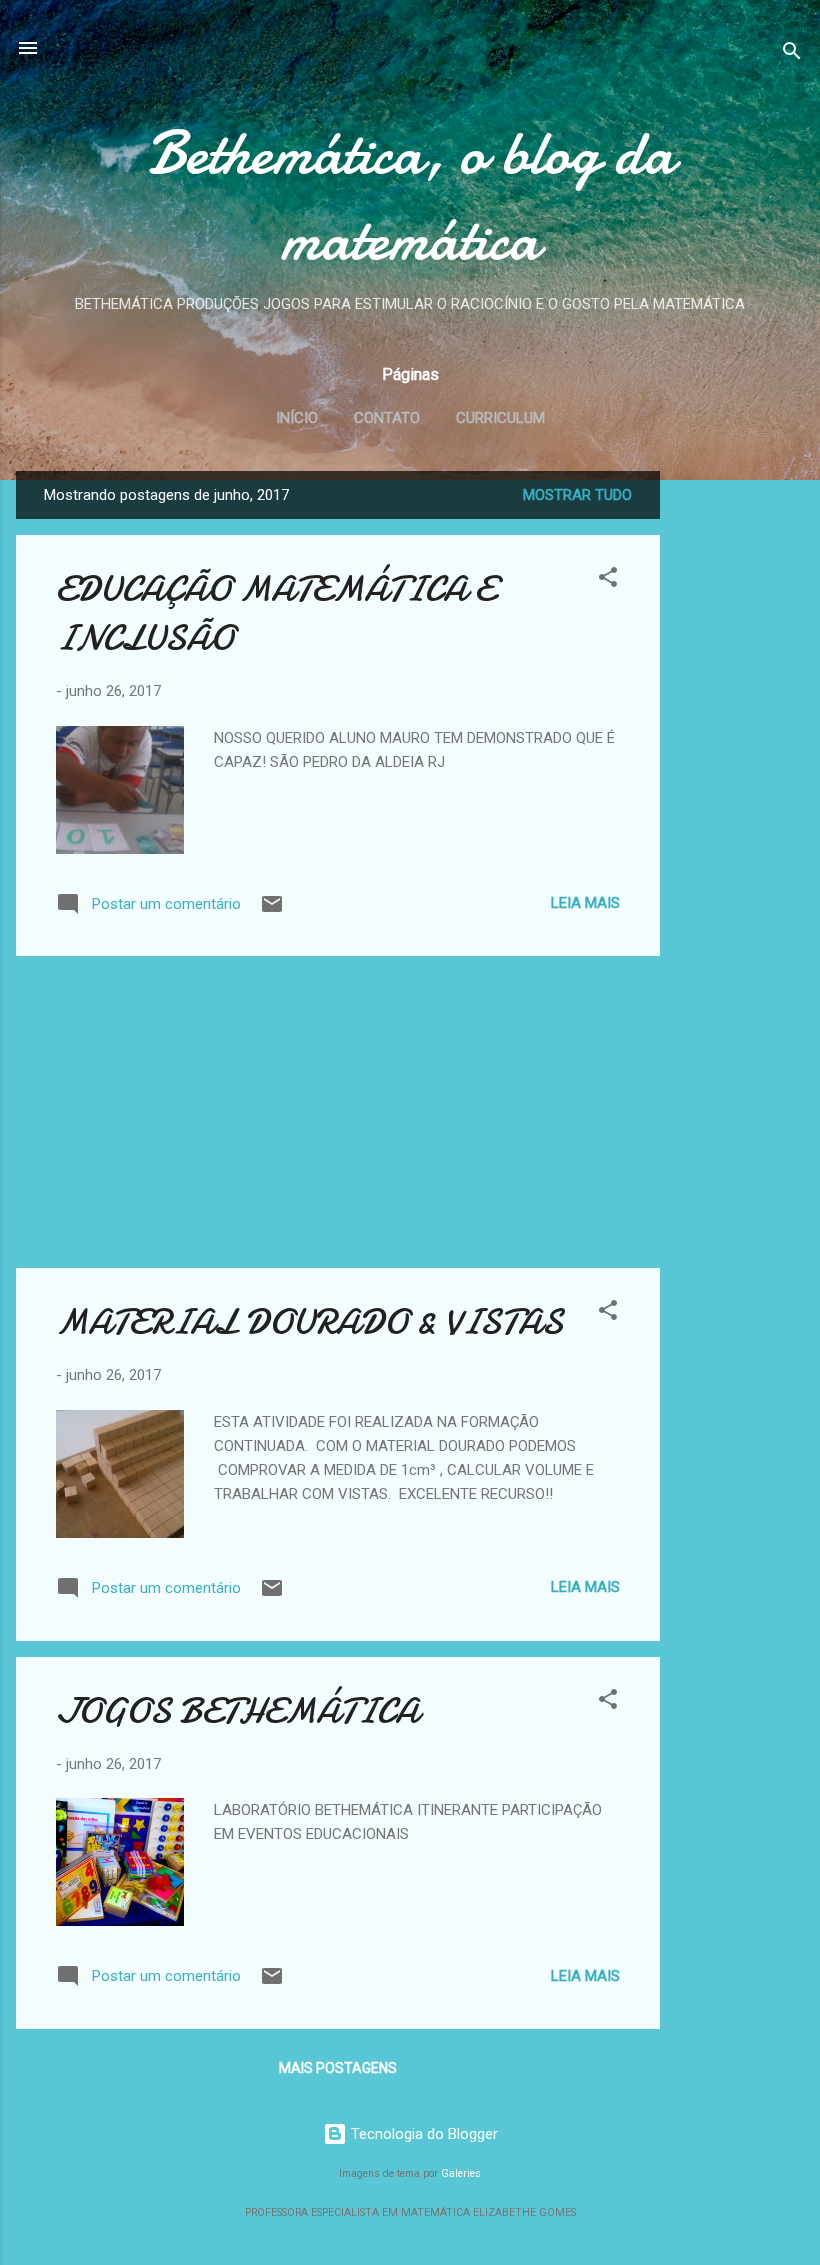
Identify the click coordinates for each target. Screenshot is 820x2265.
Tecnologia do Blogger (422, 2134)
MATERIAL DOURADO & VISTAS (309, 1322)
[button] (608, 580)
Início (297, 418)
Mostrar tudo (577, 495)
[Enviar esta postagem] (272, 911)
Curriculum (500, 418)
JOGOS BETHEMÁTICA (237, 1711)
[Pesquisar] (792, 54)
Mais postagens (338, 2068)
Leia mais (585, 903)
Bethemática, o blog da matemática (410, 196)
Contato (387, 418)
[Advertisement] (740, 771)
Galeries (461, 2173)
